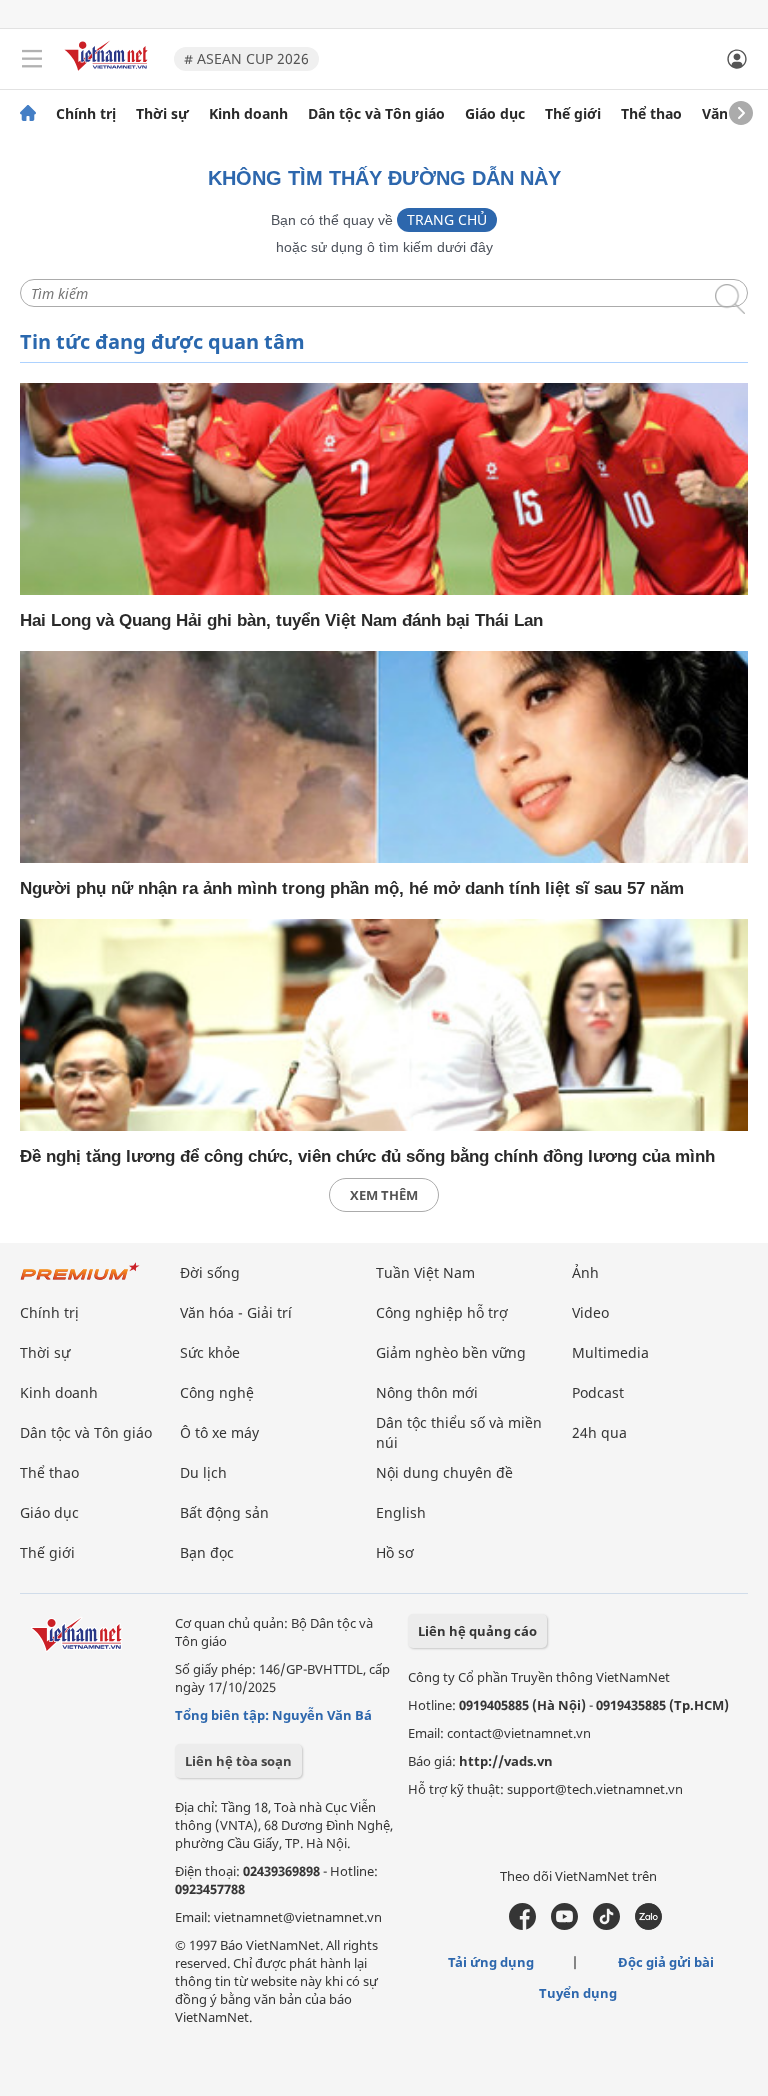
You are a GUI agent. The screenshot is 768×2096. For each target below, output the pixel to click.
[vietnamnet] (109, 72)
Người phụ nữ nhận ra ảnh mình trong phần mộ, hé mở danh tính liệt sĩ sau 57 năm (352, 888)
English (401, 1512)
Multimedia (610, 1352)
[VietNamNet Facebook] (522, 1925)
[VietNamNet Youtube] (564, 1925)
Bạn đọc (207, 1552)
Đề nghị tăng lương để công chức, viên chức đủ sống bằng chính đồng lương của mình (367, 1156)
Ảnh (585, 1272)
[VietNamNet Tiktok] (606, 1925)
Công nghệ (217, 1392)
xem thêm (384, 1195)
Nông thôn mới (427, 1392)
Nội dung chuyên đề (444, 1472)
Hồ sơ (395, 1552)
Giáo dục (495, 114)
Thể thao (651, 114)
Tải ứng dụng (491, 1962)
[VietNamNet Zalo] (648, 1925)
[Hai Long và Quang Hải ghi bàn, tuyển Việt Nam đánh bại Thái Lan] (384, 489)
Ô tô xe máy (219, 1432)
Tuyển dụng (578, 1993)
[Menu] (32, 59)
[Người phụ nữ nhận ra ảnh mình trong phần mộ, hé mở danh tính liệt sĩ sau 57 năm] (384, 757)
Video (590, 1312)
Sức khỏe (210, 1352)
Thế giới (573, 114)
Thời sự (162, 114)
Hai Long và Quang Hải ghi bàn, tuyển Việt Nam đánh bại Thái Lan (281, 620)
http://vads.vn (506, 1761)
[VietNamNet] (28, 114)
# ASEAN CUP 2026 (246, 58)
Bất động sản (224, 1512)
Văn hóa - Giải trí (236, 1312)
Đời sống (210, 1272)
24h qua (599, 1432)
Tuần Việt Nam (425, 1272)
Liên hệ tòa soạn (238, 1761)
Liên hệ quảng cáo (477, 1631)
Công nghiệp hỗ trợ (442, 1312)
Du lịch (203, 1472)
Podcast (598, 1392)
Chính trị (86, 114)
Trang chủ (447, 219)
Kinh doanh (248, 114)
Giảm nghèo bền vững (451, 1352)
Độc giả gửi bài (666, 1962)
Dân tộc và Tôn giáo (376, 114)
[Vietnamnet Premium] (80, 1281)
